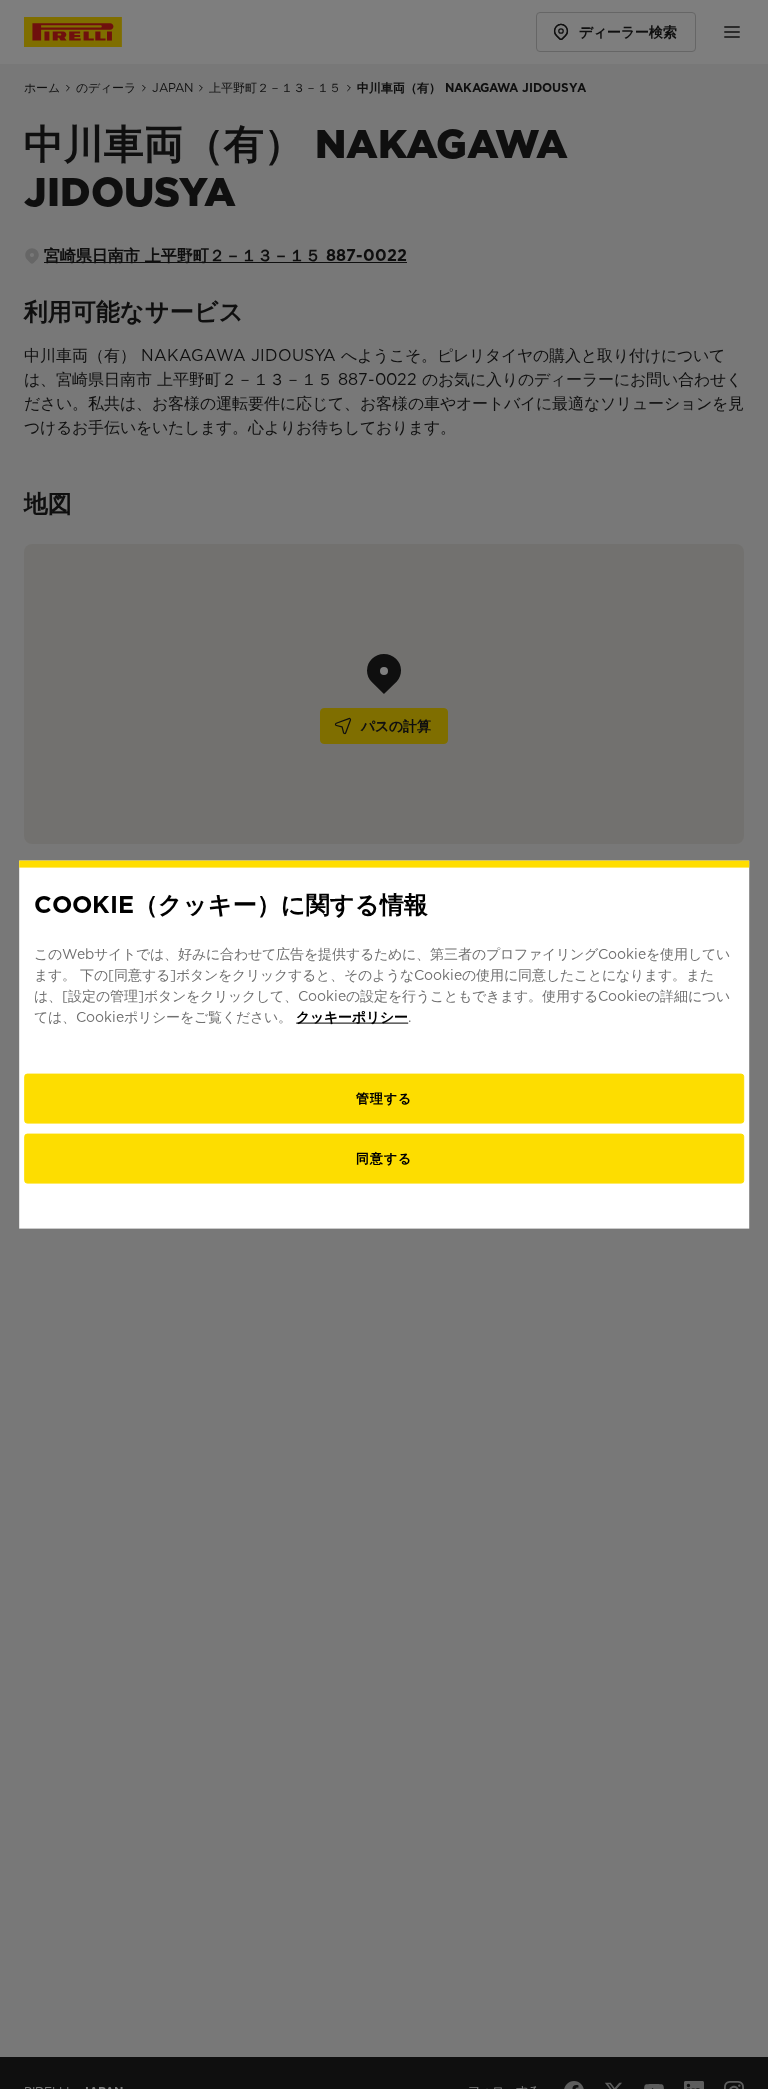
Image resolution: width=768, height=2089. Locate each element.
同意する (384, 1158)
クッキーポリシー (352, 1017)
